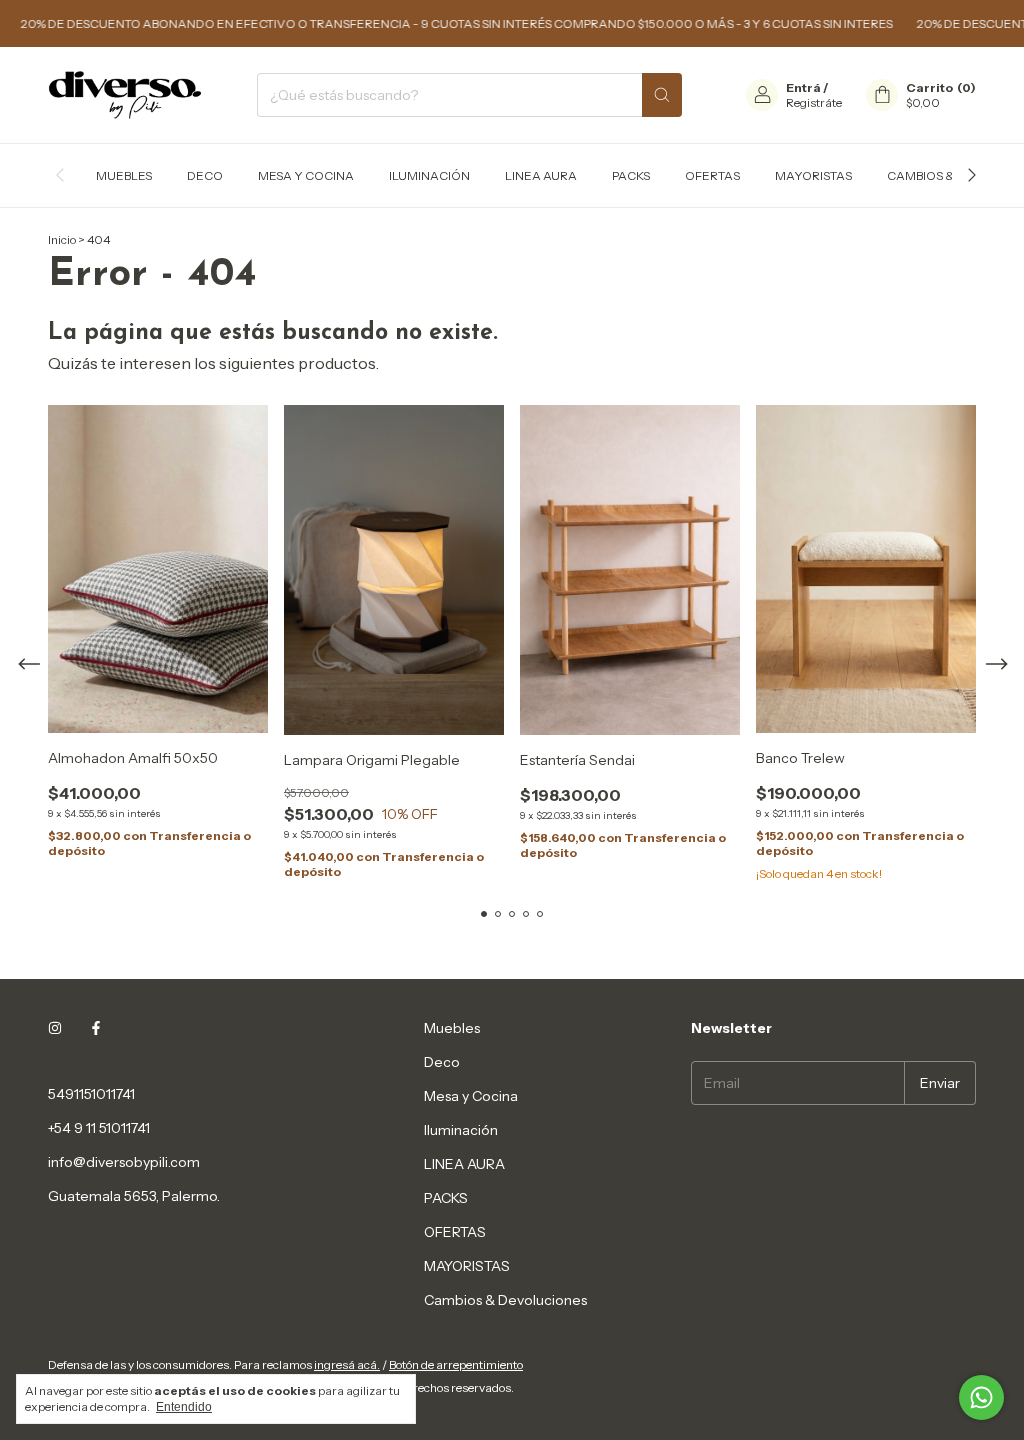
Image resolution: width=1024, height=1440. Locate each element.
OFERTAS (712, 175)
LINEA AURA (541, 175)
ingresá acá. (347, 1364)
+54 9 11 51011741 (99, 1128)
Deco (205, 175)
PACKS (631, 175)
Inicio (62, 239)
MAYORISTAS (813, 175)
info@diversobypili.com (124, 1162)
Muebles (124, 175)
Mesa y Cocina (306, 175)
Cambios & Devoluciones (505, 1300)
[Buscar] (662, 95)
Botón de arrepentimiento (456, 1364)
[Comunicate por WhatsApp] (981, 1397)
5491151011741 (91, 1094)
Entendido (184, 1407)
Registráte (814, 102)
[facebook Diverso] (96, 1028)
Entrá (803, 87)
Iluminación (429, 175)
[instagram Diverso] (55, 1028)
